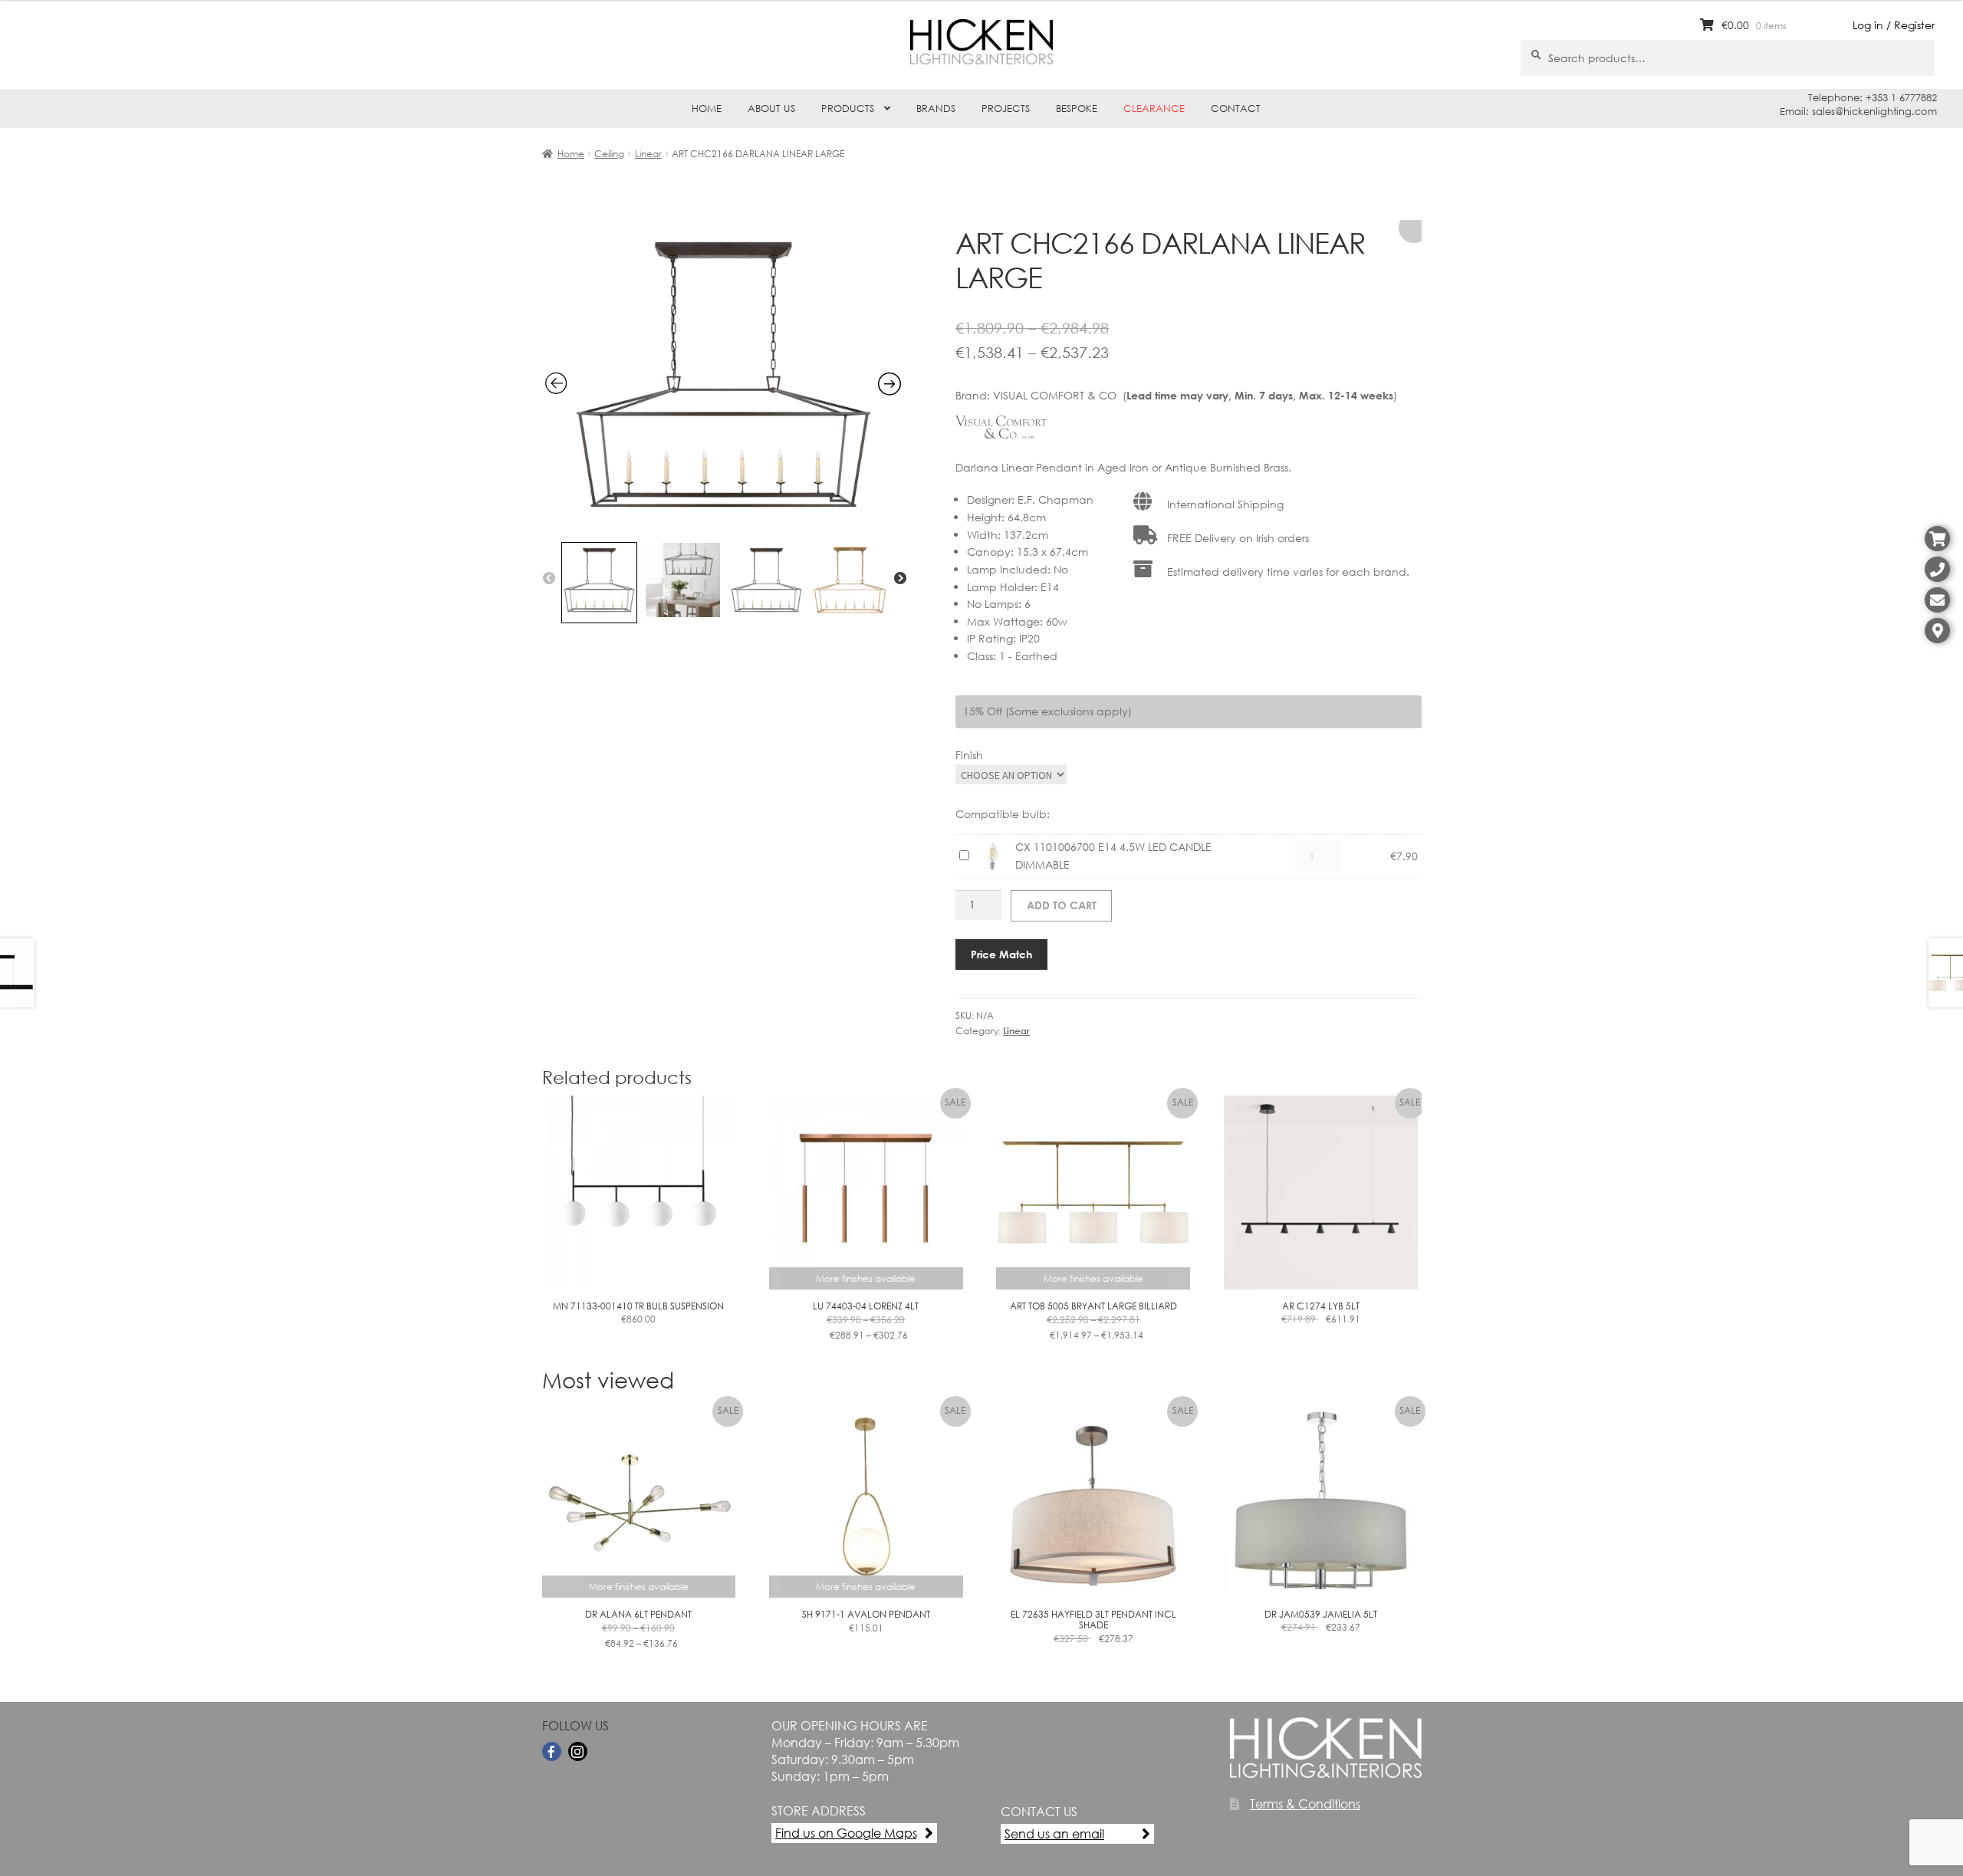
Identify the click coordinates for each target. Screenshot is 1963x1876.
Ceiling (609, 154)
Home (707, 108)
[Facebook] (552, 1751)
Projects (1006, 108)
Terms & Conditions (1305, 1804)
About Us (771, 108)
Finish (969, 755)
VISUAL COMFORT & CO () (1195, 395)
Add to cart (1062, 905)
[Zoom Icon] (723, 525)
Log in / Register (1894, 25)
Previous (549, 579)
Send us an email (1054, 1833)
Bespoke (1077, 108)
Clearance (1154, 108)
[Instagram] (578, 1751)
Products (848, 108)
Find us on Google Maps (846, 1833)
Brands (936, 108)
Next (900, 579)
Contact (1236, 108)
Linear (648, 154)
